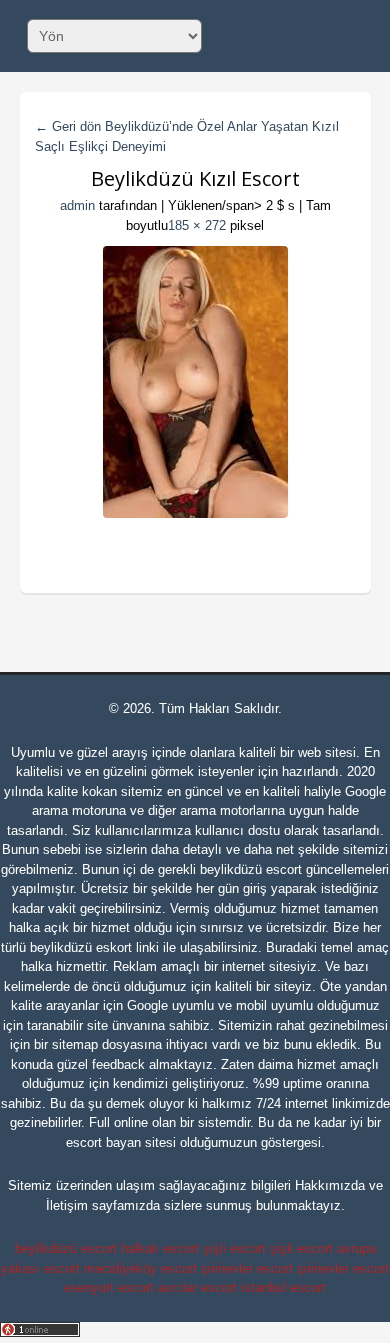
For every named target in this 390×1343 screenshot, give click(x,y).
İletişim (67, 1205)
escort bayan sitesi (121, 1142)
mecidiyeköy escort (140, 1268)
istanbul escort (283, 1287)
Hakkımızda (330, 1185)
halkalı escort (160, 1248)
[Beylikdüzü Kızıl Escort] (195, 382)
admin (77, 205)
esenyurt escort (109, 1287)
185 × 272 (197, 225)
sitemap (75, 1044)
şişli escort (234, 1248)
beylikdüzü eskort (81, 947)
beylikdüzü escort (251, 869)
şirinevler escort (247, 1268)
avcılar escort (197, 1287)
